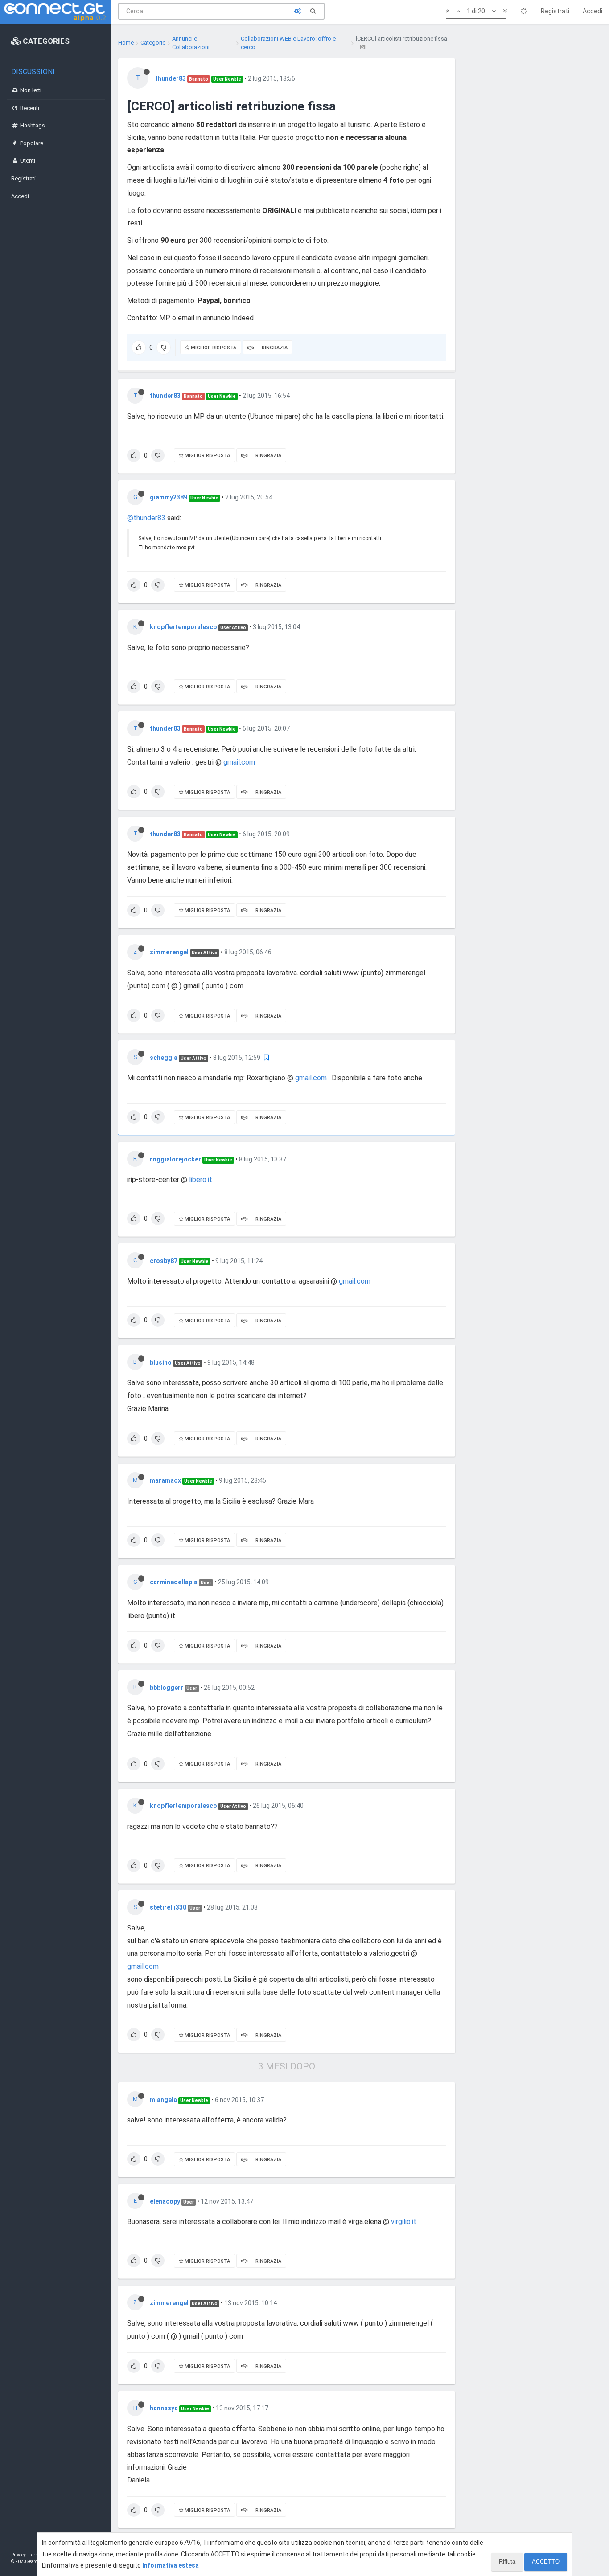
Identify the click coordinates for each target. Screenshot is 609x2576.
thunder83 (171, 78)
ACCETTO (546, 2562)
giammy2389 (169, 497)
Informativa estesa (171, 2565)
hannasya (164, 2408)
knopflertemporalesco (183, 627)
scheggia (164, 1058)
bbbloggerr (167, 1688)
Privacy (19, 2555)
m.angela (163, 2100)
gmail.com (239, 762)
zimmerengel (169, 952)
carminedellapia (174, 1582)
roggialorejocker (175, 1159)
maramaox (165, 1480)
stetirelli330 (168, 1907)
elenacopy (165, 2201)
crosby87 (164, 1261)
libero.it (201, 1180)
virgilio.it (404, 2222)
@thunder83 (146, 518)
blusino (161, 1362)
